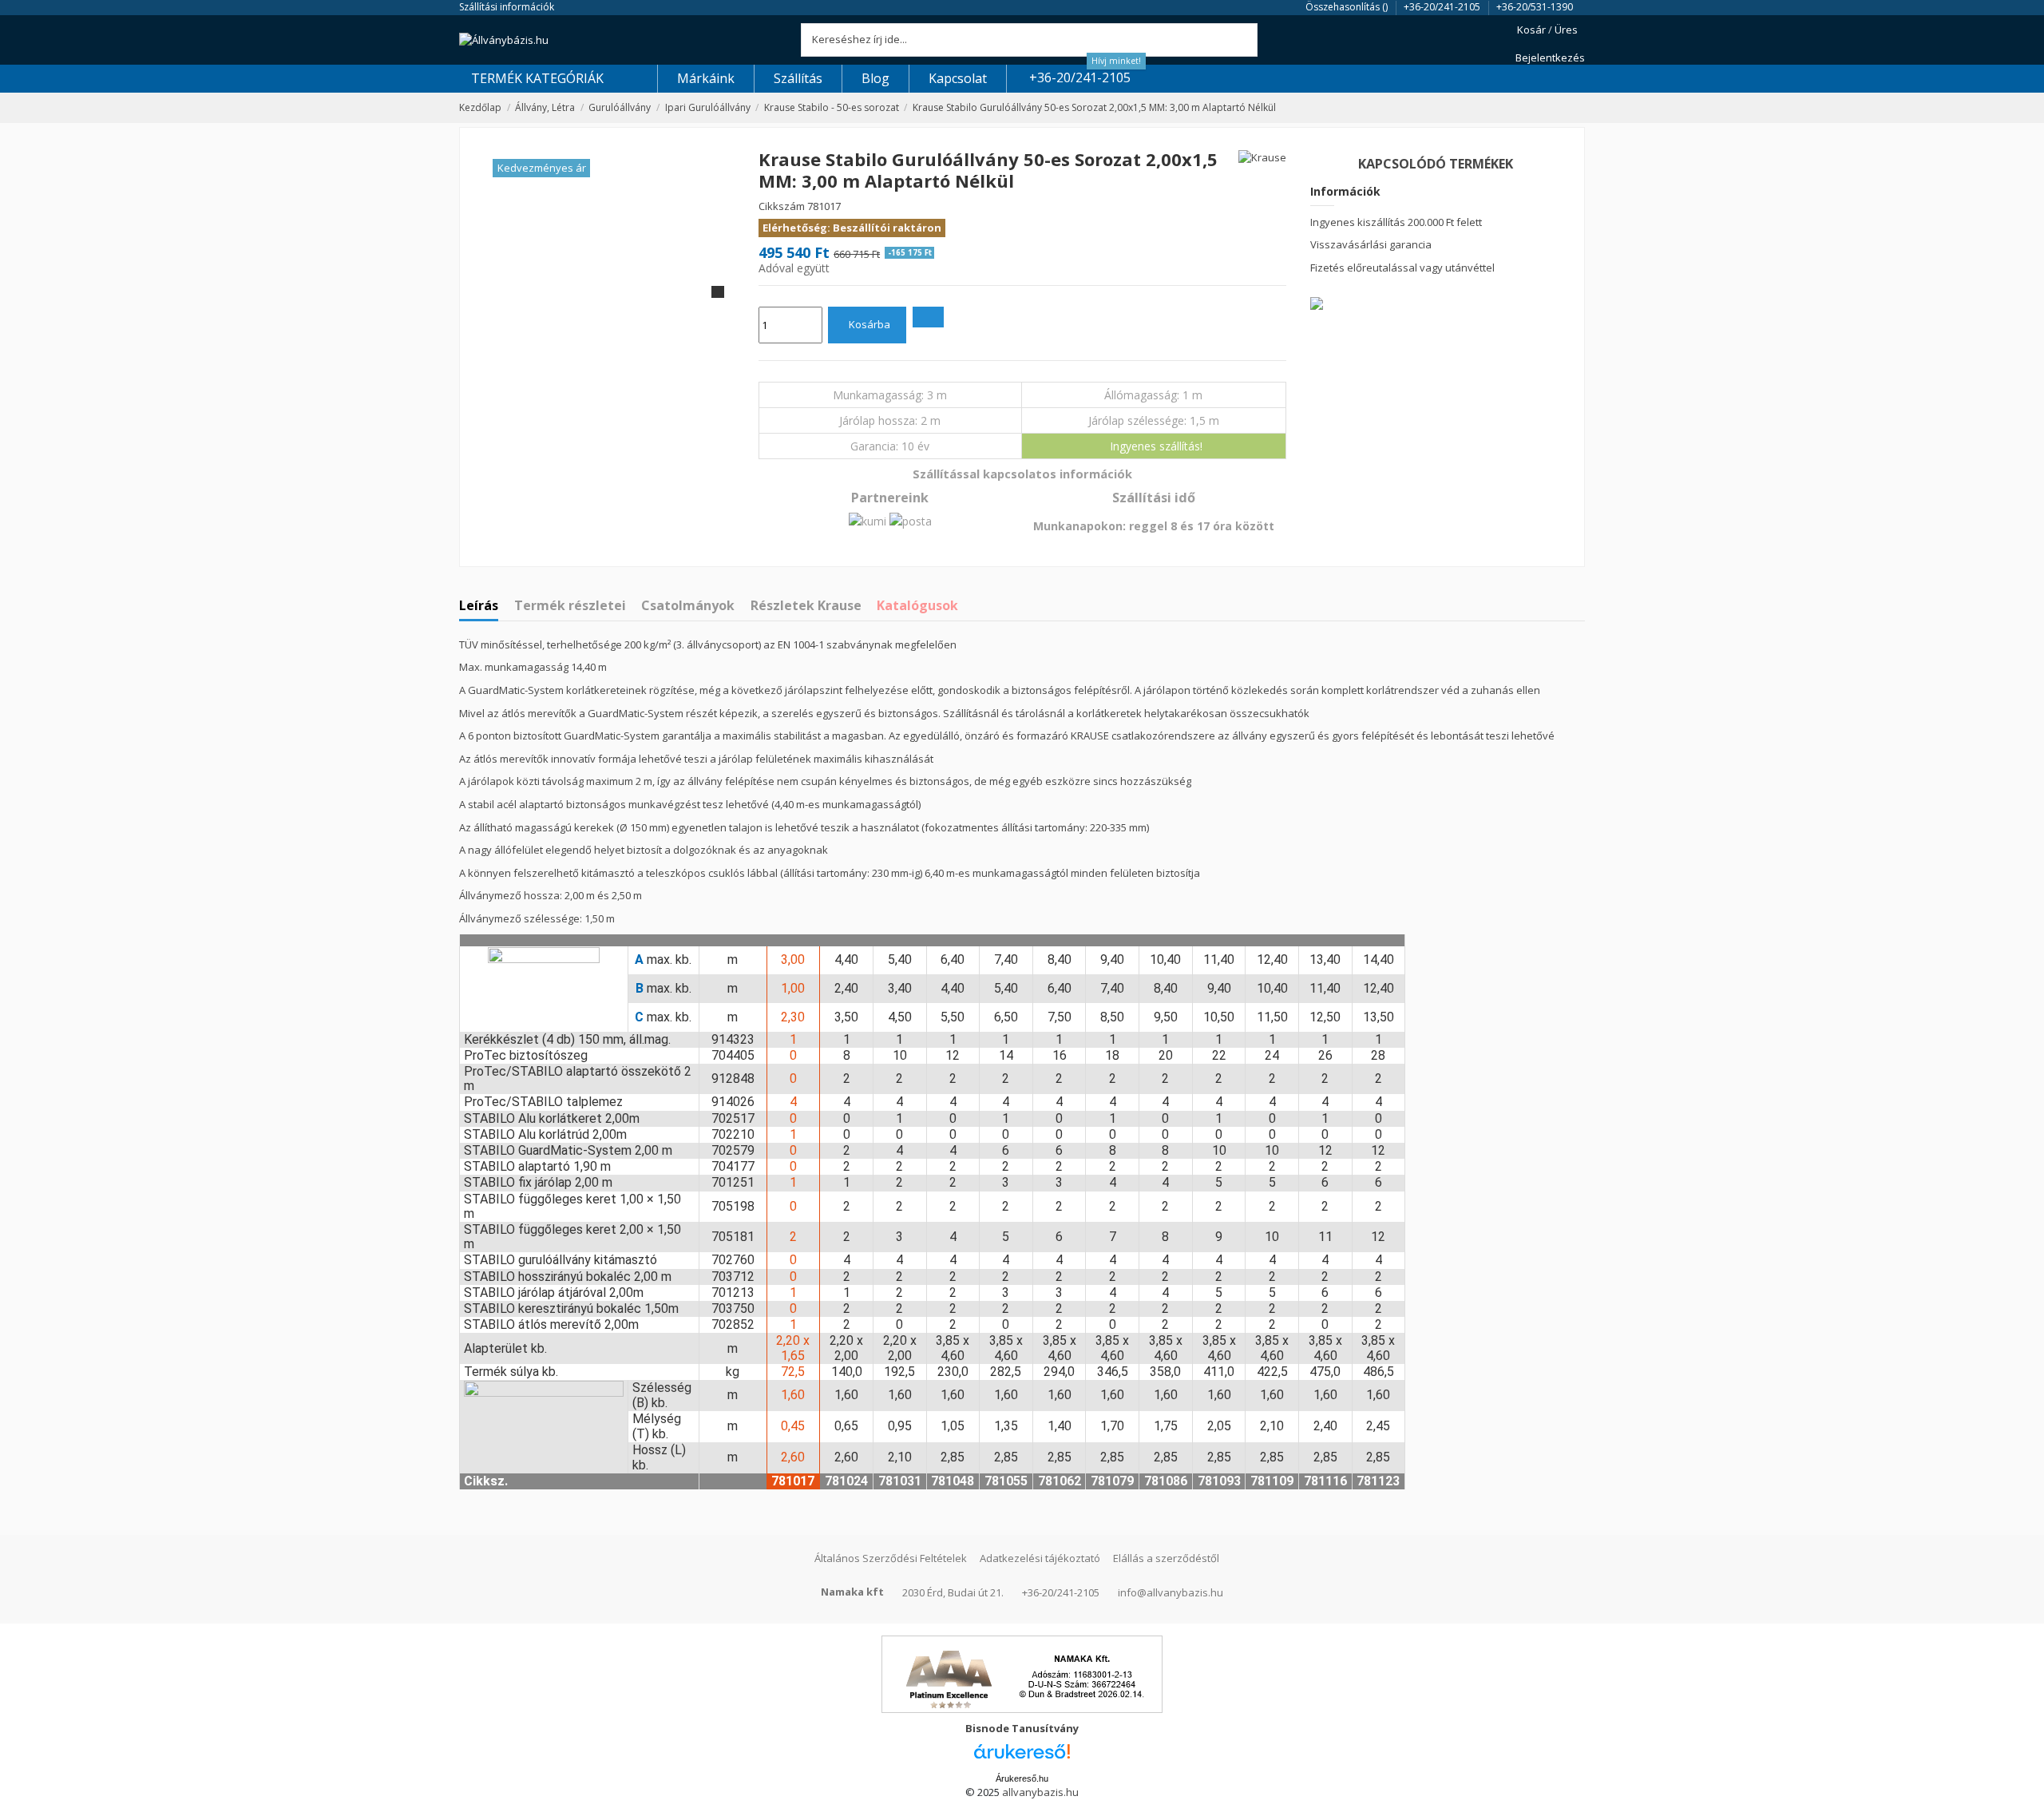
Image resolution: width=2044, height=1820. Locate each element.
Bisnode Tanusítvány (1022, 1728)
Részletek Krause (806, 606)
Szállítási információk (507, 7)
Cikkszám (782, 206)
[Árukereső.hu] (1022, 1756)
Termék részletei (570, 606)
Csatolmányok (688, 606)
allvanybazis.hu (1040, 1792)
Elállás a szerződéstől (1166, 1558)
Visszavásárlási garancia (1371, 244)
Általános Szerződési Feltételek (891, 1558)
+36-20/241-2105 (1443, 7)
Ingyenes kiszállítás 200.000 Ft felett (1396, 222)
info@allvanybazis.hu (1171, 1592)
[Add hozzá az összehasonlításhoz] (928, 317)
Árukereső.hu (1022, 1778)
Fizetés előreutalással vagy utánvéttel (1402, 268)
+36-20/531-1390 (1535, 7)
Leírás (479, 606)
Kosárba (869, 324)
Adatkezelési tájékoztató (1040, 1558)
